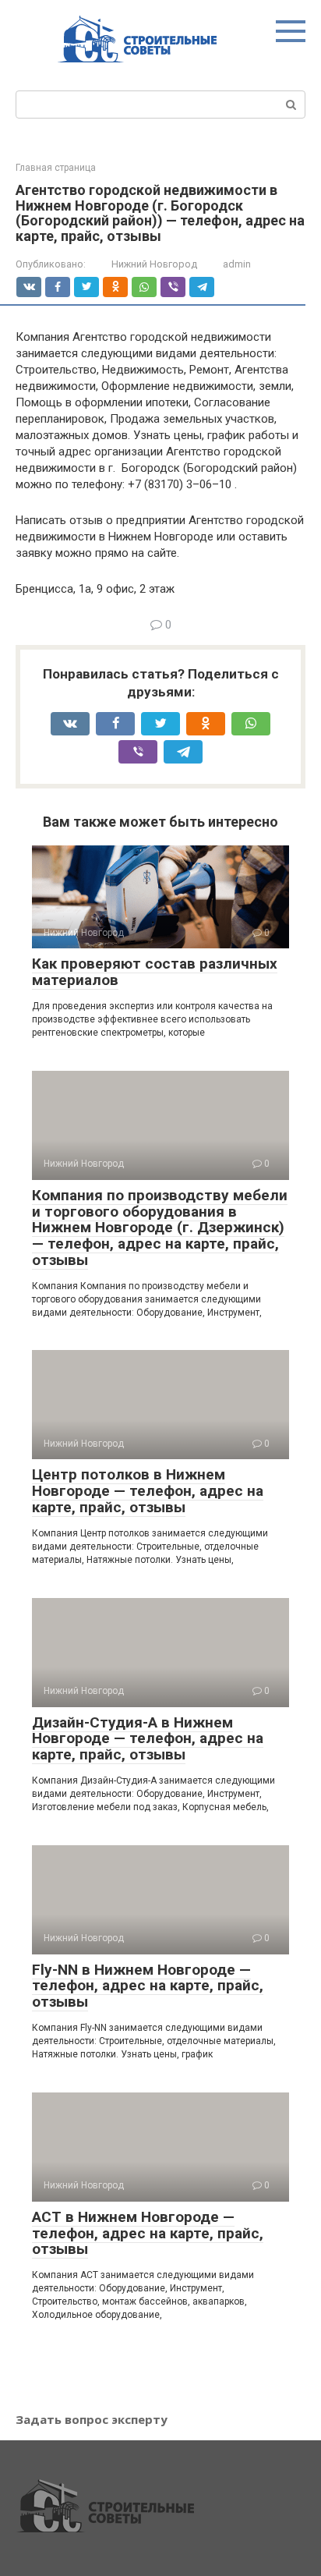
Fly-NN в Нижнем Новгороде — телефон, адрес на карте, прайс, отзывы (148, 1986)
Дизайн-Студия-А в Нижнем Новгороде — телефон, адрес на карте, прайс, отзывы (148, 1739)
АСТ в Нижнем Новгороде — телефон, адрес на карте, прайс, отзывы (148, 2233)
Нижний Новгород (154, 264)
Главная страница (56, 168)
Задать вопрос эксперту (92, 2419)
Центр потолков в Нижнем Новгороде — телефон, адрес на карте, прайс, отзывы (148, 1491)
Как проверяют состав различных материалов (155, 972)
